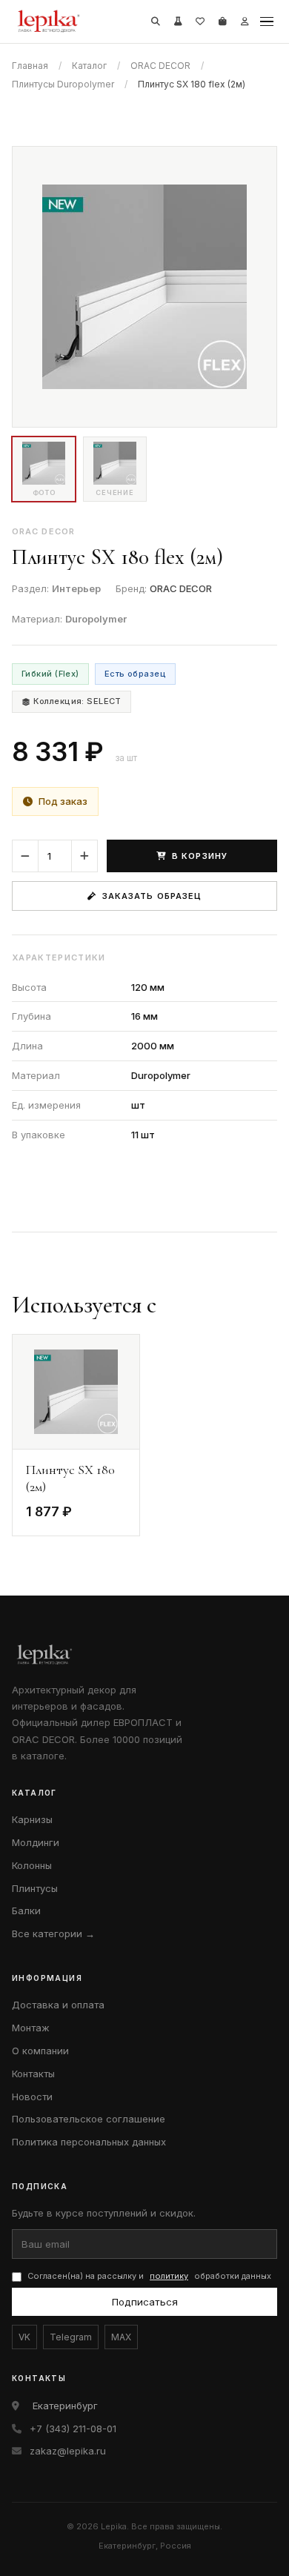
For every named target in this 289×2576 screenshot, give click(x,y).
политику (169, 2276)
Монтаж (31, 2028)
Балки (26, 1911)
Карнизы (32, 1819)
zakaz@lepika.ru (68, 2451)
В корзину (200, 856)
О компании (40, 2051)
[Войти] (245, 21)
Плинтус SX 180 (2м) (70, 1478)
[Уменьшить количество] (25, 856)
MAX (121, 2337)
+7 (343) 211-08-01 (73, 2429)
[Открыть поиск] (156, 21)
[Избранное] (200, 21)
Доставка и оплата (58, 2005)
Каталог (89, 66)
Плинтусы (35, 1888)
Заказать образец (152, 896)
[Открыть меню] (267, 21)
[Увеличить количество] (84, 856)
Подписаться (145, 2302)
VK (24, 2337)
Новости (32, 2097)
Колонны (32, 1865)
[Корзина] (222, 21)
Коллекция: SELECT (77, 701)
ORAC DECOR (160, 66)
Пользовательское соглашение (89, 2119)
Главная (30, 66)
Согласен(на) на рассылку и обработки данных (149, 2276)
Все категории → (53, 1933)
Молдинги (36, 1842)
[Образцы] (178, 21)
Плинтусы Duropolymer (63, 84)
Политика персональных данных (89, 2142)
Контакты (33, 2074)
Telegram (71, 2337)
